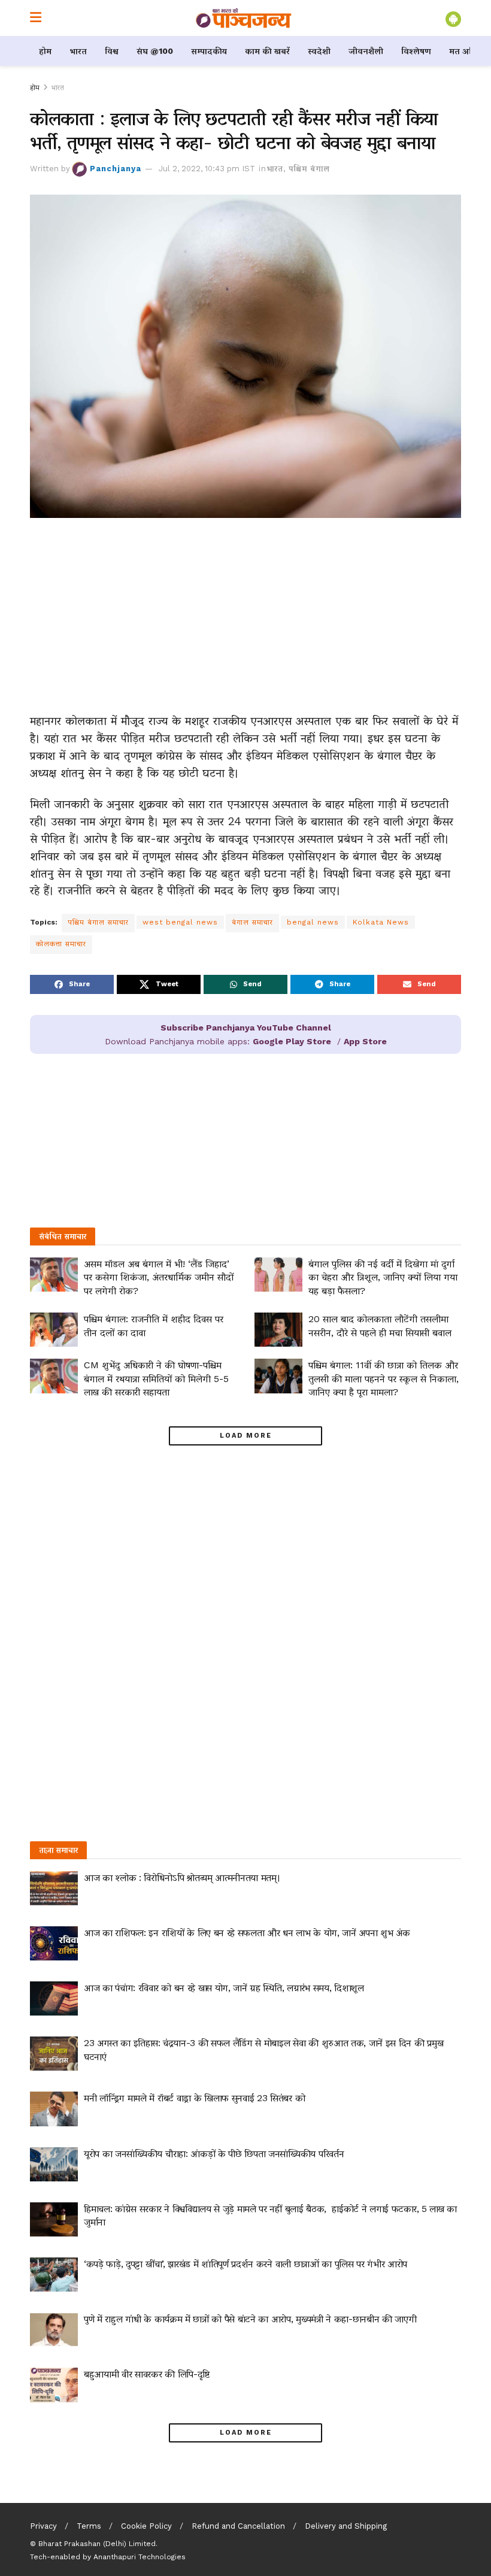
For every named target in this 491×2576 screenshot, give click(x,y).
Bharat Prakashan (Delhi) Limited (97, 2544)
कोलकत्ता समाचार (61, 944)
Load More (246, 1436)
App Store (365, 1041)
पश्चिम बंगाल (309, 169)
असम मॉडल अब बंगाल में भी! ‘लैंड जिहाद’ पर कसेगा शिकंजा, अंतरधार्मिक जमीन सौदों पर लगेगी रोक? (159, 1277)
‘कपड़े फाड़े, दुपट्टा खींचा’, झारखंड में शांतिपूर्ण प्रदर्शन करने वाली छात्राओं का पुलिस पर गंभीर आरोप (245, 2264)
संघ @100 (155, 51)
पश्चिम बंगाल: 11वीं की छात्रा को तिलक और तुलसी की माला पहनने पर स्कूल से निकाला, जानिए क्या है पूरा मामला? (384, 1378)
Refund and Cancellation (238, 2526)
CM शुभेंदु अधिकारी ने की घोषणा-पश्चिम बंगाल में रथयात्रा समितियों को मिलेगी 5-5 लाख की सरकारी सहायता (156, 1378)
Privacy (43, 2526)
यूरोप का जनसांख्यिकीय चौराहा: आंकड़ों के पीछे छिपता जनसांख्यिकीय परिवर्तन (214, 2154)
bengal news (313, 922)
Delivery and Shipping (346, 2526)
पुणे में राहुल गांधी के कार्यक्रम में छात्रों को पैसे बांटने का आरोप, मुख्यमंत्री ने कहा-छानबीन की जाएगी (250, 2319)
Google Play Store (292, 1041)
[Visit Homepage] (244, 18)
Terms (89, 2526)
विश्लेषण (416, 51)
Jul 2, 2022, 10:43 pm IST (207, 169)
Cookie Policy (146, 2526)
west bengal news (180, 922)
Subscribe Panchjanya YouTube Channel (246, 1028)
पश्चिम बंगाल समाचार (98, 922)
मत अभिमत (469, 51)
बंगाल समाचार (252, 922)
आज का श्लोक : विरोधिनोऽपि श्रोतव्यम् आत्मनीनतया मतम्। (182, 1878)
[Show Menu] (36, 18)
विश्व (112, 51)
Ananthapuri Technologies (140, 2557)
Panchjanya (116, 169)
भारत (78, 51)
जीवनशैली (366, 51)
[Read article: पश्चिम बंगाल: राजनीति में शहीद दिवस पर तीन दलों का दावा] (54, 1330)
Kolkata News (381, 922)
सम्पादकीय (209, 51)
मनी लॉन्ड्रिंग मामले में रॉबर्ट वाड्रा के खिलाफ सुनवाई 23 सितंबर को (194, 2098)
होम (45, 51)
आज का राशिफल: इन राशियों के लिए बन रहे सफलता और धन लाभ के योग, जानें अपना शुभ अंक (247, 1933)
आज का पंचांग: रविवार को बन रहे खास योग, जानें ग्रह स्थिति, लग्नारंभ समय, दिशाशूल (224, 1988)
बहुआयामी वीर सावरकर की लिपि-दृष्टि (147, 2374)
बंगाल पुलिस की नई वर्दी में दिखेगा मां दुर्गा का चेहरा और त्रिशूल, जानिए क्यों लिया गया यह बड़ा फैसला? (383, 1277)
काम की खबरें (267, 51)
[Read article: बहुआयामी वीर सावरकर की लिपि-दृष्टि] (54, 2385)
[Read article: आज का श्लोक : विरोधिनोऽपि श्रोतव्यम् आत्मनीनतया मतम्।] (54, 1888)
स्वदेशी (319, 51)
